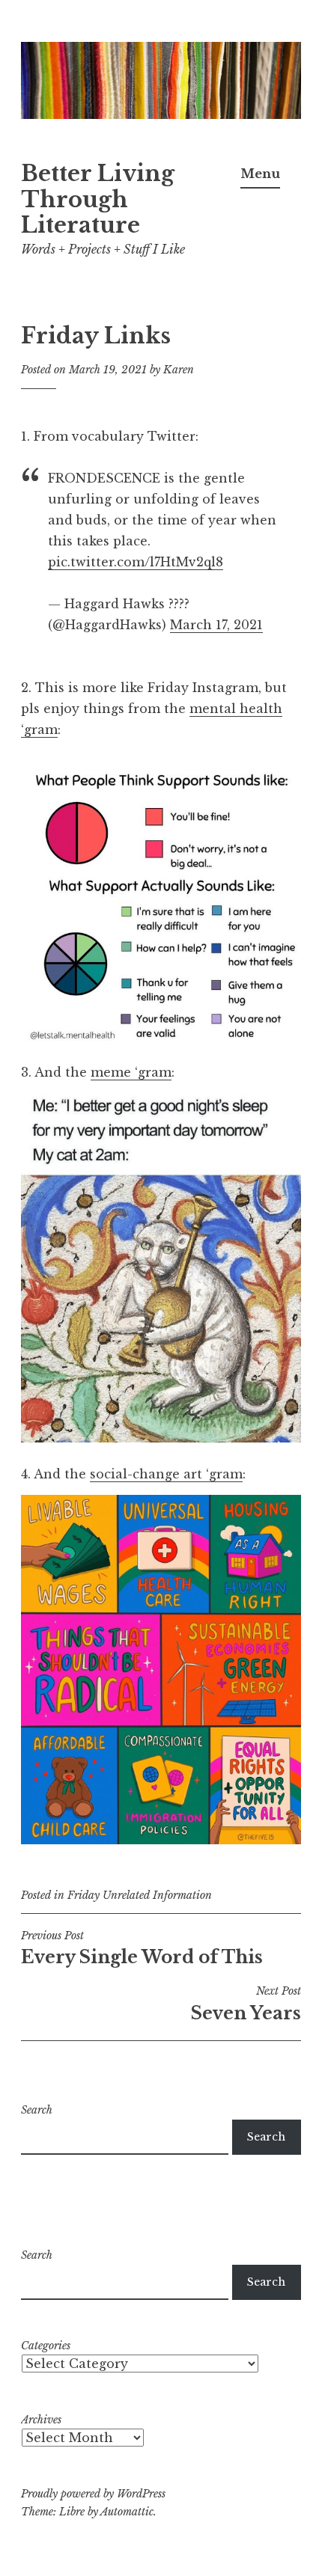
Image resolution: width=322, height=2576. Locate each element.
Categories (46, 2346)
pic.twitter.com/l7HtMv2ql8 (136, 562)
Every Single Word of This (142, 1948)
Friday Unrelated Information (140, 1895)
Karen (179, 370)
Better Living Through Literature (98, 200)
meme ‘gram (131, 1072)
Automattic (127, 2512)
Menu (260, 174)
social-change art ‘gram (166, 1474)
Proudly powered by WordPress (93, 2494)
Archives (41, 2420)
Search (37, 2110)
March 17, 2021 (216, 625)
